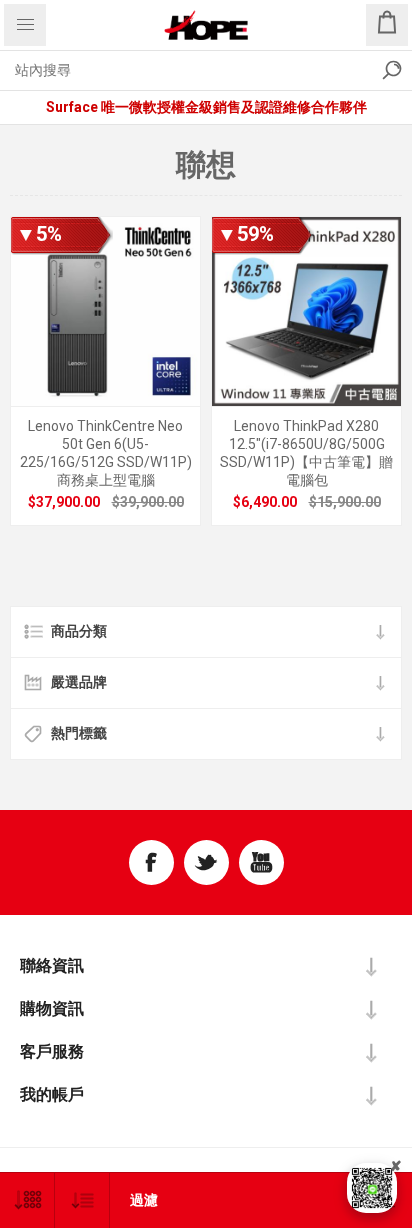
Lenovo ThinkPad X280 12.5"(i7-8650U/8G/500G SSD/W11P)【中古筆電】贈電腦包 (306, 453)
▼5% (39, 234)
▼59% (245, 234)
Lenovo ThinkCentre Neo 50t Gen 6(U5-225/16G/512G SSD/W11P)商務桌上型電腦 (106, 453)
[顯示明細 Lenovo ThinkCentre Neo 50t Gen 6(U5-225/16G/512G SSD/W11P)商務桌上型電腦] (105, 311)
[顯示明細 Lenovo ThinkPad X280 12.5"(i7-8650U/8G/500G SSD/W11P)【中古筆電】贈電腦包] (306, 311)
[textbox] (186, 70)
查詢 (392, 70)
